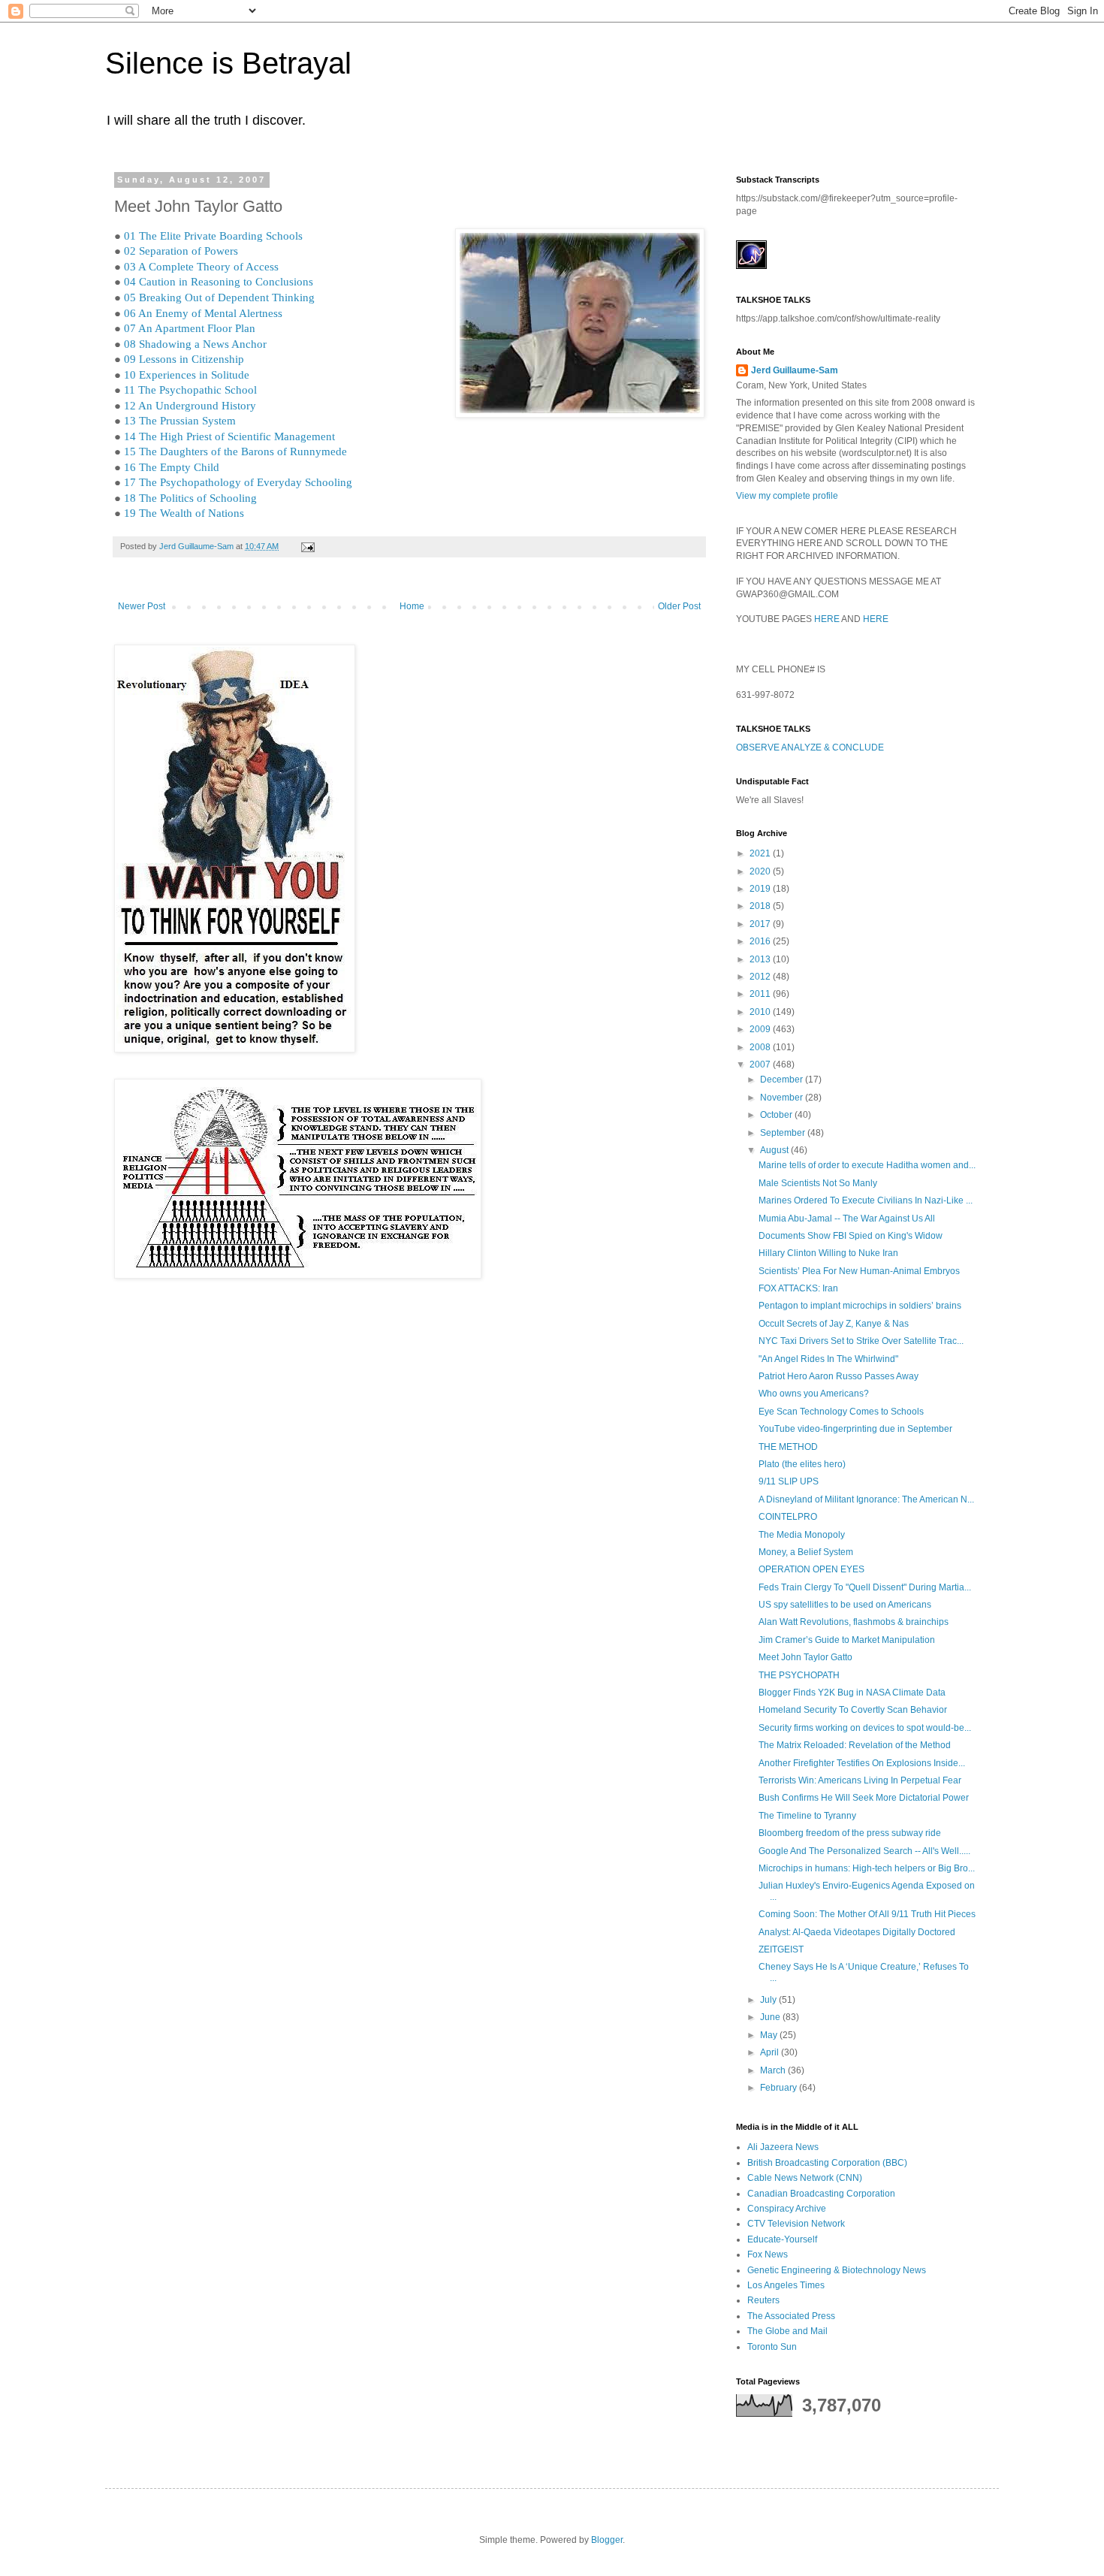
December (783, 1080)
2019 (761, 889)
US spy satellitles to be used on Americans (845, 1605)
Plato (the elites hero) (802, 1464)
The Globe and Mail (787, 2331)
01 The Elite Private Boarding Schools (213, 236)
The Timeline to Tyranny (807, 1816)
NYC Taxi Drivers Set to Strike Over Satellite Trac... (861, 1341)
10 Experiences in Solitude (187, 375)
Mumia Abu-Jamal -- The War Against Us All (847, 1219)
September (784, 1133)
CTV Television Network (796, 2224)
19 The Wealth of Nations (184, 513)
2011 (761, 994)
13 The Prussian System (180, 421)
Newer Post (142, 606)
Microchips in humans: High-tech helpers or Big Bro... (867, 1868)
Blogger (607, 2540)
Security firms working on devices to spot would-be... (865, 1728)
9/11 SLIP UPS (789, 1481)
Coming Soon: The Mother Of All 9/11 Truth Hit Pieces (867, 1914)
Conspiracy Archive (787, 2209)
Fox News (768, 2254)
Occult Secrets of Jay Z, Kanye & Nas (834, 1324)
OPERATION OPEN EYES (811, 1569)
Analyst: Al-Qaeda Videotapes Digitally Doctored (857, 1932)
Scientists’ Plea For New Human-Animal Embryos (859, 1271)
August (775, 1150)
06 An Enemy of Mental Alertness (203, 313)
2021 (761, 853)
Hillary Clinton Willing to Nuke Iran (828, 1253)
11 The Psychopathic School (190, 390)
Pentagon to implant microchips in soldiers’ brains (860, 1306)
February (780, 2088)
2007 (761, 1065)
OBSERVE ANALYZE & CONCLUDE (810, 747)
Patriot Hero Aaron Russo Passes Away (839, 1376)
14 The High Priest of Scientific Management (229, 436)
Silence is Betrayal (228, 63)
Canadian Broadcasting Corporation (821, 2194)
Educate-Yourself (782, 2239)
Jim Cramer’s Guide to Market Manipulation (847, 1640)
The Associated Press (791, 2316)
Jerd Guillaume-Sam (795, 370)
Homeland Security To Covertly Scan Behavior (853, 1710)
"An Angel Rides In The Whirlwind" (828, 1359)
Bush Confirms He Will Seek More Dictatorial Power (864, 1798)
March (774, 2070)
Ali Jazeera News (783, 2147)
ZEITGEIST (781, 1949)
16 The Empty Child (172, 467)
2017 (761, 924)
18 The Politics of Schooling (190, 498)
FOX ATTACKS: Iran (798, 1288)
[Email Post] (307, 546)
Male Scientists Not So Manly (818, 1183)
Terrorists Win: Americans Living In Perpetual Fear (860, 1780)
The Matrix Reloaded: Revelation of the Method (855, 1745)
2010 (761, 1012)
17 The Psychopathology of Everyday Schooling (238, 482)
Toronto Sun (772, 2347)
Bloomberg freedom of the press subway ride (850, 1833)
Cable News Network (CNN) (805, 2178)
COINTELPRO (788, 1517)
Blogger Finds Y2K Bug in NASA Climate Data (852, 1693)
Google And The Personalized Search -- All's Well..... (864, 1851)
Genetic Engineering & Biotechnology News (837, 2270)
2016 (761, 941)
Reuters (763, 2300)
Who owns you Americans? (814, 1394)
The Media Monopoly (802, 1535)
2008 (761, 1047)
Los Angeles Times (786, 2285)
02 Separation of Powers (181, 251)
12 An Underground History (190, 406)
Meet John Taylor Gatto (805, 1657)
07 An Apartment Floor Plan (190, 328)
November (783, 1098)
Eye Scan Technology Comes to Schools (841, 1412)
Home (412, 606)
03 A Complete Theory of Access (201, 267)
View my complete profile (787, 496)
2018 (761, 906)
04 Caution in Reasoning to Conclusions (219, 282)
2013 (761, 959)
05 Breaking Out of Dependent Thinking (219, 297)
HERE (827, 619)
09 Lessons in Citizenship (184, 359)
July (769, 2000)
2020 (761, 871)
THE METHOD (788, 1447)
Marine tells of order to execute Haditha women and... (867, 1165)
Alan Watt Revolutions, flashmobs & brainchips (854, 1622)
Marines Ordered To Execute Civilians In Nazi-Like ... (866, 1200)
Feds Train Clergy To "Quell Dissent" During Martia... (865, 1587)
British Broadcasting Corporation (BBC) (827, 2163)
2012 (761, 977)
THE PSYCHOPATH (799, 1675)
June (771, 2017)
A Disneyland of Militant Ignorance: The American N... (866, 1499)
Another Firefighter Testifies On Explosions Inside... (862, 1763)
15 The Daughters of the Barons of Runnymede (235, 451)
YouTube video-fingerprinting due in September (855, 1429)
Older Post (679, 606)
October (777, 1115)
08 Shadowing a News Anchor (195, 344)
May (770, 2035)
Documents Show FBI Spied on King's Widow (851, 1236)
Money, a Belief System (806, 1552)
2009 (761, 1029)
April (771, 2052)
